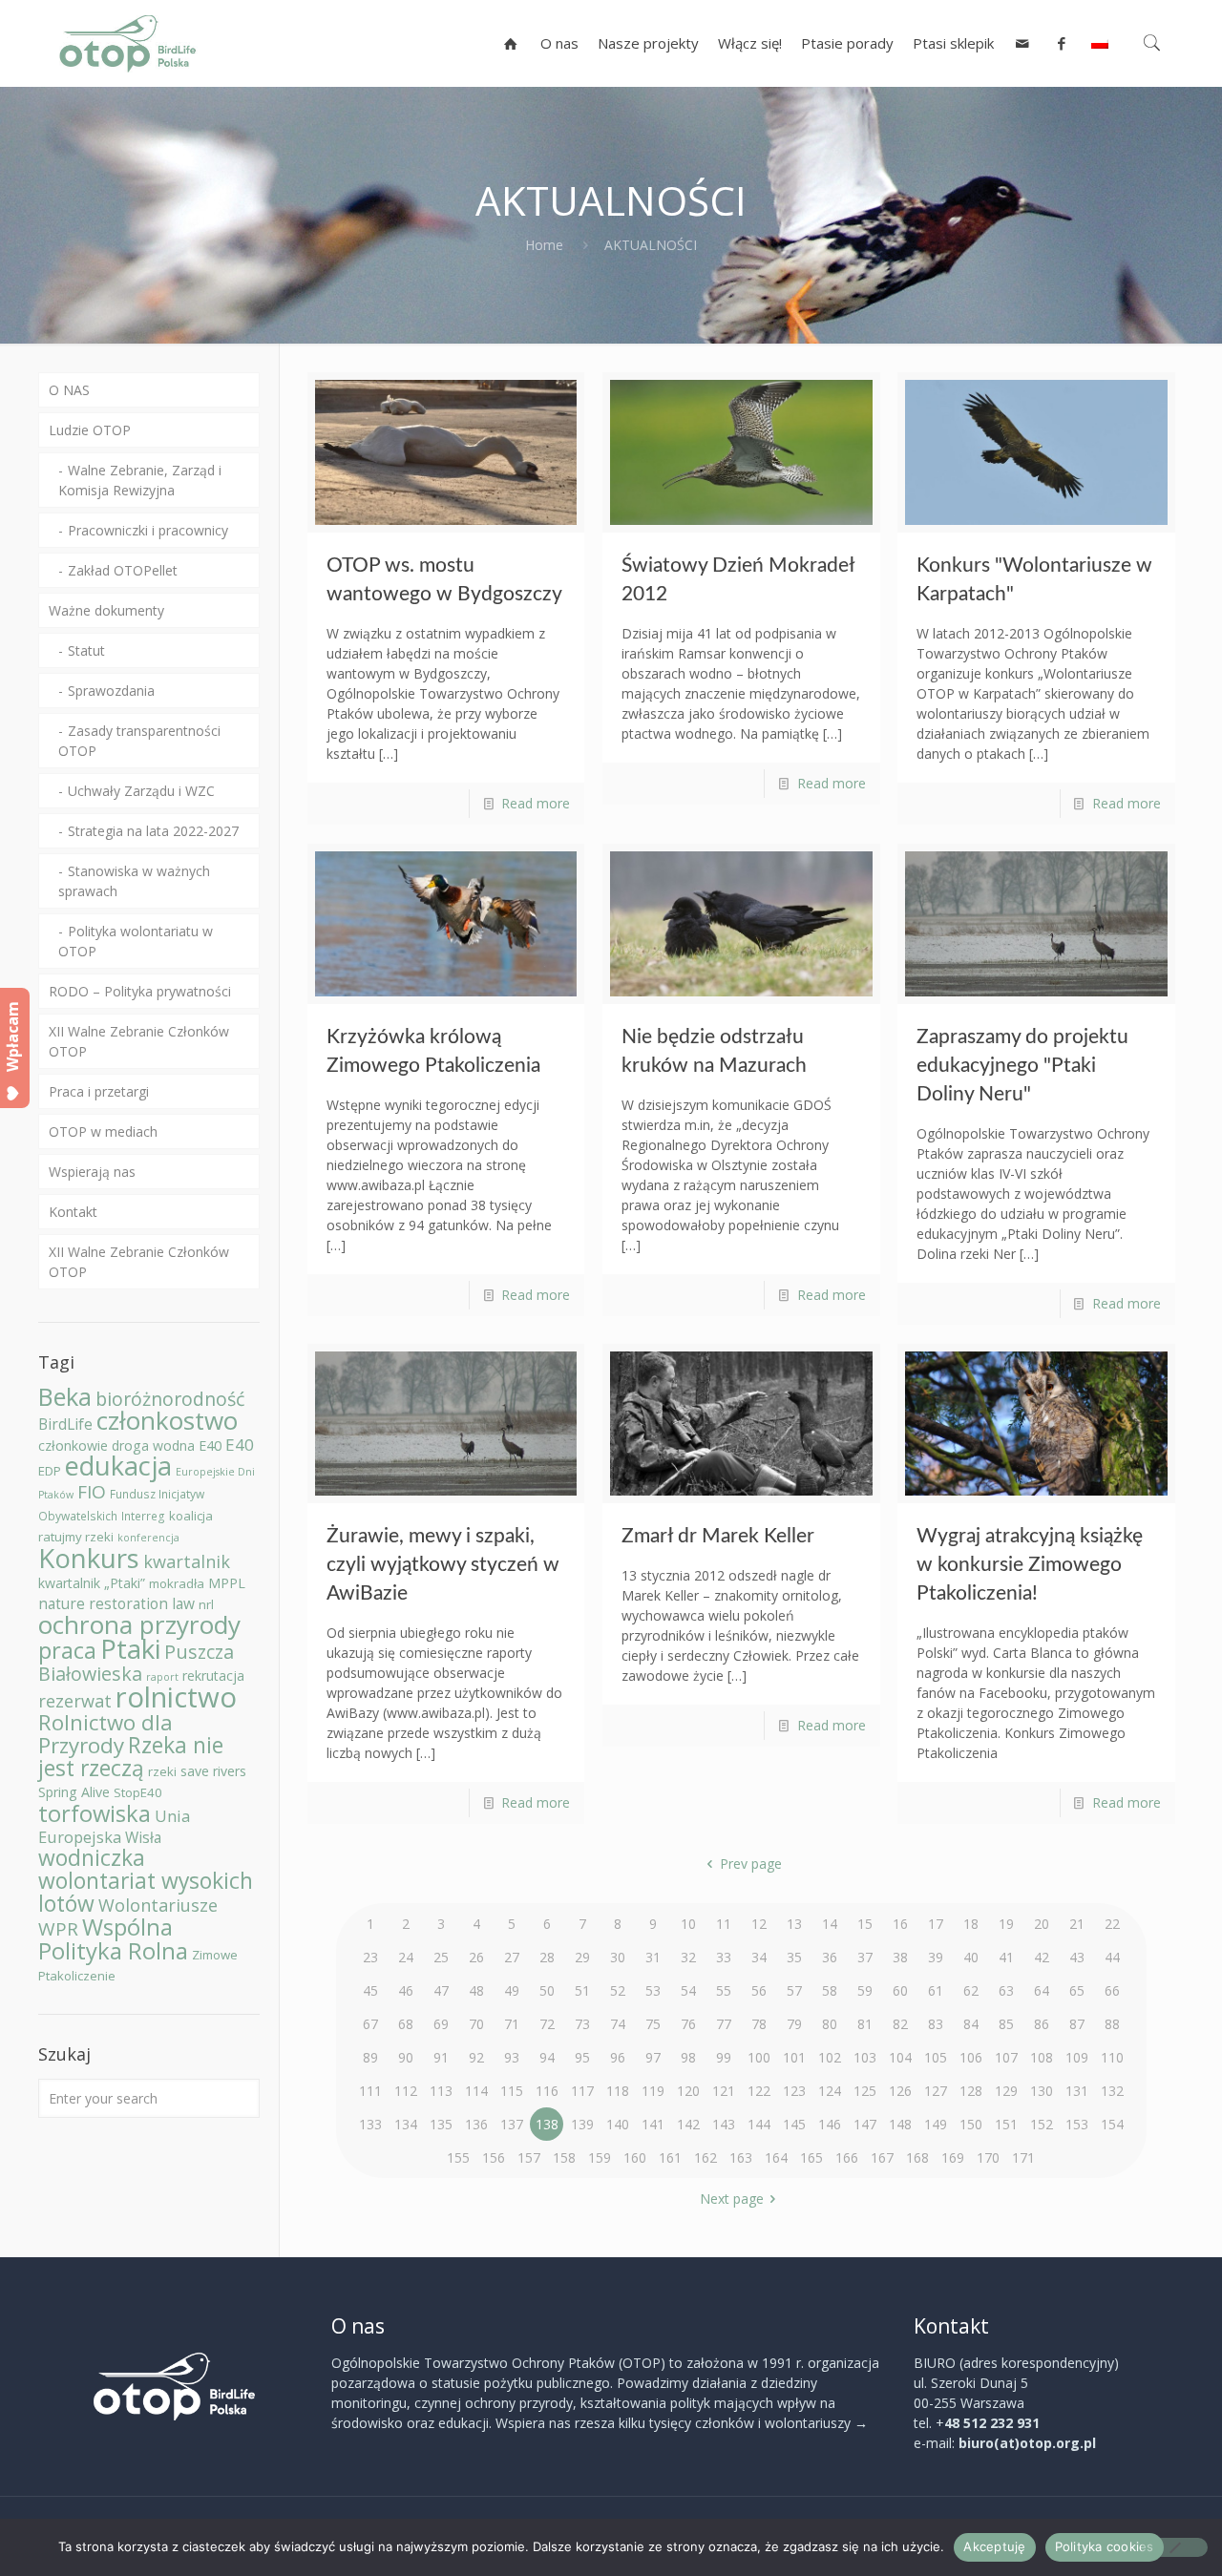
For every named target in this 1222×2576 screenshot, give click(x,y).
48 (476, 1990)
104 (900, 2057)
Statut (86, 650)
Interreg (143, 1516)
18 (971, 1924)
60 (900, 1990)
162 (706, 2157)
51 (582, 1990)
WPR (58, 1929)
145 (794, 2124)
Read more (536, 803)
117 (582, 2091)
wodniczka (92, 1858)
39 (936, 1957)
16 (900, 1924)
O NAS (69, 390)
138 (547, 2124)
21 (1077, 1924)
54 (688, 1990)
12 (759, 1924)
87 (1077, 2024)
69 (441, 2024)
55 (724, 1990)
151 (1006, 2124)
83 (936, 2024)
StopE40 (138, 1792)
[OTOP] (128, 43)
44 (1112, 1957)
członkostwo (167, 1420)
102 (830, 2057)
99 (724, 2057)
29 (582, 1957)
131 (1077, 2091)
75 (653, 2024)
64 (1042, 1990)
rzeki (162, 1771)
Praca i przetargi (99, 1091)
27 (512, 1957)
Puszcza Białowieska (136, 1663)
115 (512, 2091)
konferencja (148, 1538)
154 (1112, 2124)
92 (476, 2057)
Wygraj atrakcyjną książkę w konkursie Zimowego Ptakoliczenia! (1030, 1565)
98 (688, 2057)
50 (547, 1990)
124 (830, 2091)
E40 (240, 1445)
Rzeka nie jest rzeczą (131, 1757)
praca (67, 1650)
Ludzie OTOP (90, 430)
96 (618, 2057)
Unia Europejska (114, 1826)
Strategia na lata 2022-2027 (153, 831)
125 (865, 2091)
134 (406, 2124)
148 (900, 2124)
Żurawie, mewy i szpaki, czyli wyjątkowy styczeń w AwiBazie (443, 1565)
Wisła (143, 1837)
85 (1006, 2024)
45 (370, 1990)
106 (971, 2057)
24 (406, 1957)
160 (635, 2157)
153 (1077, 2124)
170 (988, 2157)
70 (476, 2024)
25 (441, 1957)
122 (759, 2091)
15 (865, 1924)
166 (847, 2157)
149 (936, 2124)
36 (830, 1957)
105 (936, 2057)
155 (458, 2157)
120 (688, 2091)
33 (724, 1957)
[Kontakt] (1023, 43)
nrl (206, 1604)
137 (512, 2124)
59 (865, 1990)
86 (1042, 2024)
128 (971, 2091)
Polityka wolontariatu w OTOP (136, 941)
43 (1077, 1957)
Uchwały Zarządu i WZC (141, 791)
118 (618, 2091)
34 (759, 1957)
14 (830, 1924)
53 (653, 1990)
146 (830, 2124)
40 (971, 1957)
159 (600, 2157)
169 (953, 2157)
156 (494, 2157)
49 (512, 1990)
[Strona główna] (511, 43)
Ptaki (130, 1648)
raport (162, 1677)
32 (688, 1957)
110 (1112, 2057)
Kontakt (73, 1212)
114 (476, 2091)
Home (544, 245)
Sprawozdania (111, 691)
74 (618, 2024)
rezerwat (75, 1701)
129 (1006, 2091)
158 (564, 2157)
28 (547, 1957)
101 (794, 2057)
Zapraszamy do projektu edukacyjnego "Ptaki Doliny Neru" (1022, 1066)
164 (776, 2157)
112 (406, 2091)
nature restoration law (116, 1603)
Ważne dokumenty (106, 610)
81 (865, 2024)
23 (370, 1957)
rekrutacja (213, 1675)
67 (370, 2024)
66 (1112, 1990)
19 (1006, 1924)
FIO (92, 1492)
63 (1006, 1990)
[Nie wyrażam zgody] (1174, 2547)
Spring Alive (74, 1792)
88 (1112, 2024)
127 (936, 2091)
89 (370, 2057)
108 (1042, 2057)
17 (936, 1924)
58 (830, 1990)
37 (865, 1957)
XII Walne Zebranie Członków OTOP (139, 1041)
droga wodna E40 (167, 1445)
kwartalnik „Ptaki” (92, 1583)
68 (406, 2024)
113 (441, 2091)
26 (476, 1957)
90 (406, 2057)
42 (1042, 1957)
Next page (732, 2199)
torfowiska (95, 1813)
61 (936, 1990)
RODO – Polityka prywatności (140, 991)
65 (1077, 1990)
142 (688, 2124)
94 (547, 2057)
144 (759, 2124)
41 (1006, 1957)
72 (547, 2024)
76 (688, 2024)
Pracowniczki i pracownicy (148, 530)
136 (476, 2124)
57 (794, 1990)
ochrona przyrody (139, 1624)
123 (794, 2091)
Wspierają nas (92, 1172)
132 (1112, 2091)
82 (900, 2024)
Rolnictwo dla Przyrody (105, 1734)
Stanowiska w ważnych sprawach (134, 881)
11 (724, 1924)
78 (759, 2024)
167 (882, 2157)
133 (370, 2124)
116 (547, 2091)
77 (724, 2024)
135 (441, 2124)
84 (971, 2024)
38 (900, 1957)
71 (512, 2024)
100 (759, 2057)
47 (441, 1990)
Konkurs (89, 1558)
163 (741, 2157)
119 (653, 2091)
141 (653, 2124)
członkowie (73, 1445)
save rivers (213, 1771)
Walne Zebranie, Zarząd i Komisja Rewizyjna (140, 480)
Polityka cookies (1105, 2546)
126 (900, 2091)
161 (670, 2157)
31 (653, 1957)
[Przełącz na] (1100, 43)
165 (811, 2157)
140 (618, 2124)
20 (1042, 1924)
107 (1006, 2057)
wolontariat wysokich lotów (146, 1892)
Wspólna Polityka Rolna (113, 1938)
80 (830, 2024)
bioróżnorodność (170, 1399)
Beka (65, 1396)
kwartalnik (187, 1561)
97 (653, 2057)
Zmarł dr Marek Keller (718, 1536)
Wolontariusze (158, 1905)
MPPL (227, 1583)
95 (582, 2057)
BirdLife (65, 1424)
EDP (50, 1471)
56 (759, 1990)
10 (688, 1924)
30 (618, 1957)
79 (794, 2024)
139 (582, 2124)
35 (794, 1957)
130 (1042, 2091)
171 (1023, 2157)
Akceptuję (994, 2546)
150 (971, 2124)
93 (512, 2057)
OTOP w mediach (103, 1131)
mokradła (177, 1583)
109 (1077, 2057)
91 (441, 2057)
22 (1112, 1924)
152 (1042, 2124)
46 (406, 1990)
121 (724, 2091)
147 (865, 2124)
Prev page (751, 1864)
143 (724, 2124)
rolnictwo (176, 1697)
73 (582, 2024)
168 (917, 2157)
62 (971, 1990)
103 (865, 2057)
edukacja (118, 1466)
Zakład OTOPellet (123, 570)
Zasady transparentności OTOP (139, 741)
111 (370, 2091)
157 (529, 2157)
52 (618, 1990)
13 (794, 1924)
